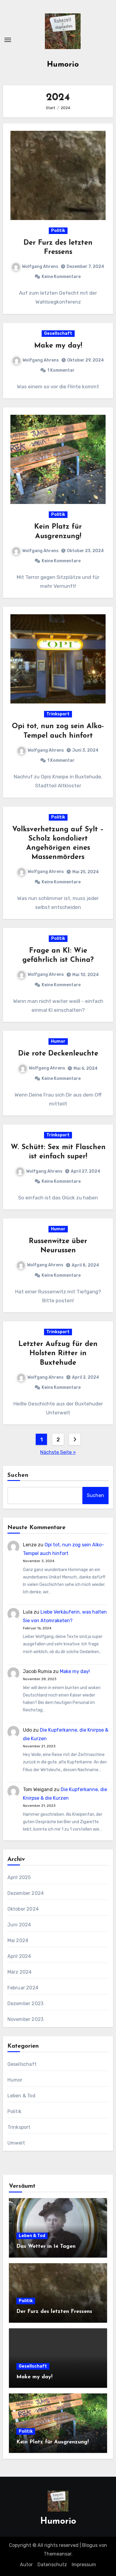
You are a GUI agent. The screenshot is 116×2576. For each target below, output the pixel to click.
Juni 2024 (19, 1925)
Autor (26, 2565)
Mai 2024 (18, 1940)
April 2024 (19, 1956)
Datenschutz (52, 2565)
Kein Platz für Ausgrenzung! (52, 2442)
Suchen (18, 1475)
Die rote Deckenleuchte (58, 1054)
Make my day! (58, 346)
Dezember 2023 (26, 2004)
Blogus (90, 2545)
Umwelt (16, 2143)
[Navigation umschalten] (8, 40)
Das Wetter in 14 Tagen (46, 2247)
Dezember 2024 (26, 1893)
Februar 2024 (23, 1988)
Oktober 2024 (23, 1909)
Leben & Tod (21, 2096)
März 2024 (20, 1972)
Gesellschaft (58, 333)
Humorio (63, 65)
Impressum (84, 2565)
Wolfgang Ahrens (40, 267)
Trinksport (58, 714)
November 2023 (26, 2019)
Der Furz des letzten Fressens (54, 2312)
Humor (58, 1041)
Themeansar (58, 2554)
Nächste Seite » (58, 1452)
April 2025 (19, 1877)
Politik (58, 231)
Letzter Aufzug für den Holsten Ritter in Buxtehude (58, 1353)
